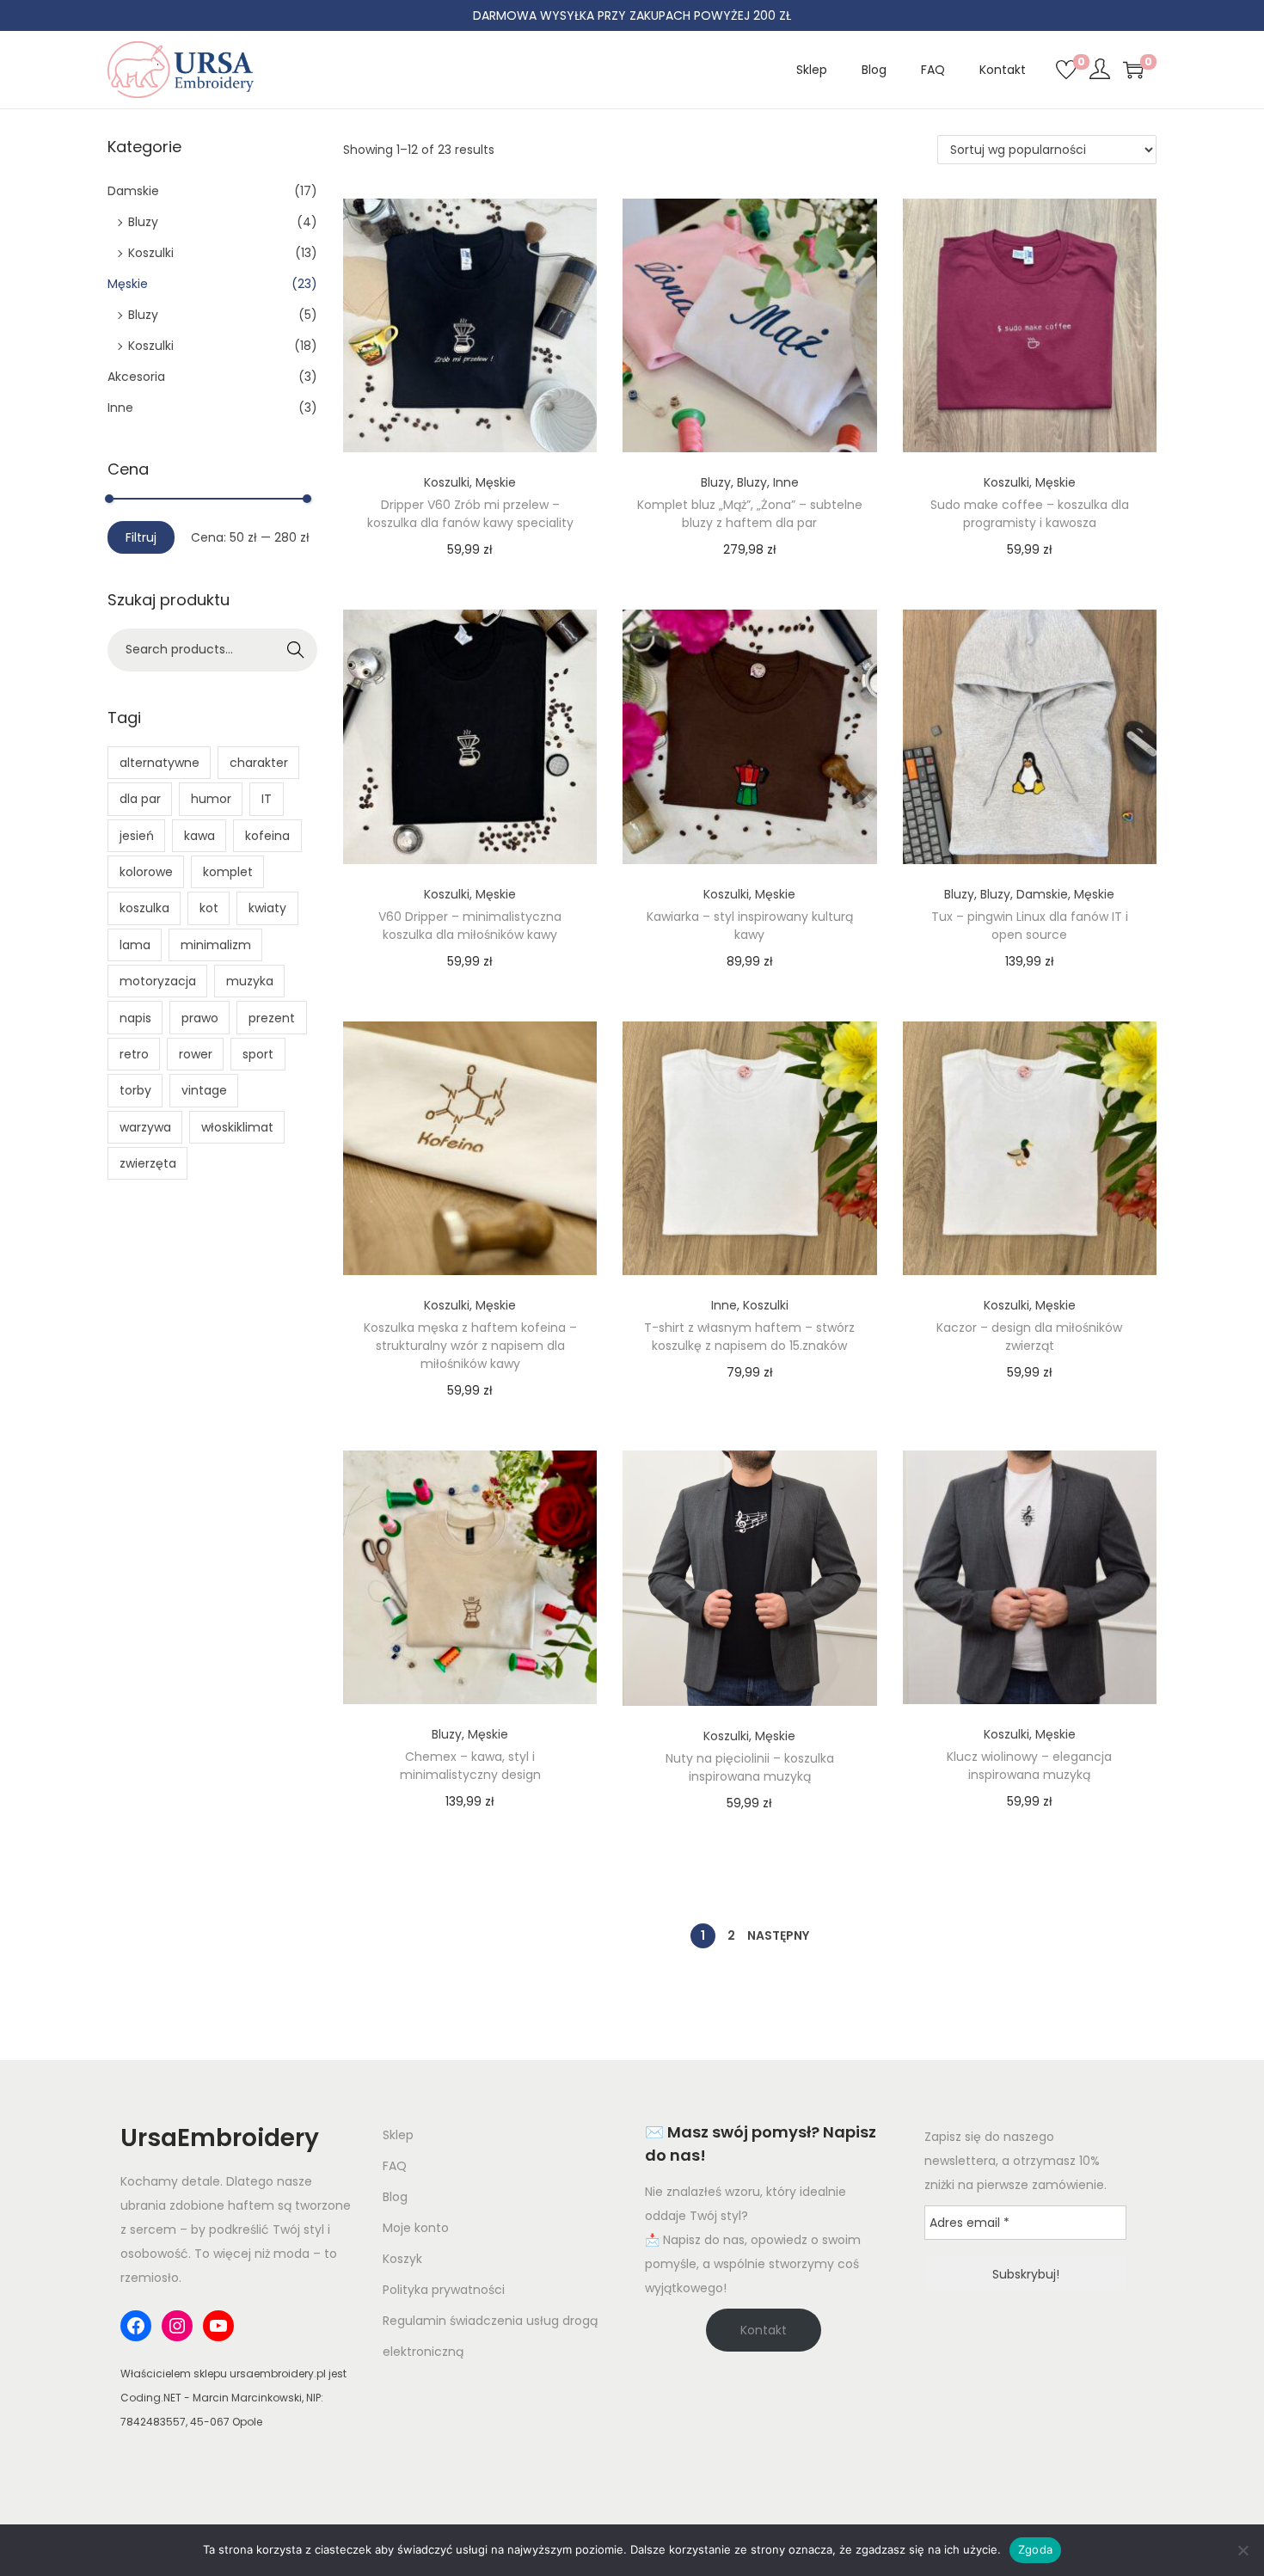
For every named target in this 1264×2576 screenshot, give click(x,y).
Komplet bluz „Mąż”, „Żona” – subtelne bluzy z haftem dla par (750, 514)
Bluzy (716, 482)
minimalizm (216, 945)
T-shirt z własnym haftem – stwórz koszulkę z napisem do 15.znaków (749, 1337)
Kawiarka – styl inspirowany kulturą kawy (750, 926)
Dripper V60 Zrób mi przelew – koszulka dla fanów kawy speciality (470, 514)
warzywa (145, 1127)
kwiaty (267, 908)
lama (135, 945)
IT (267, 799)
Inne (786, 482)
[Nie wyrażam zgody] (1243, 2550)
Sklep (398, 2135)
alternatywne (160, 763)
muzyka (250, 981)
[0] (1066, 70)
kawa (199, 836)
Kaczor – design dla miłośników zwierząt (1029, 1337)
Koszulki (447, 482)
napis (135, 1018)
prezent (272, 1018)
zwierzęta (148, 1163)
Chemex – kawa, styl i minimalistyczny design (470, 1766)
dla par (140, 799)
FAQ (395, 2166)
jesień (137, 836)
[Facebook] (136, 2326)
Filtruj (141, 537)
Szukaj (296, 650)
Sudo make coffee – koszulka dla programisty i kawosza (1030, 514)
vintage (204, 1090)
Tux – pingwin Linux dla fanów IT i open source (1030, 926)
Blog (395, 2197)
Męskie (496, 482)
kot (209, 908)
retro (134, 1054)
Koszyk (402, 2259)
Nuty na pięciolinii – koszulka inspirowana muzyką (750, 1767)
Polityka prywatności (444, 2290)
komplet (228, 872)
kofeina (267, 836)
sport (258, 1054)
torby (135, 1090)
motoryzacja (158, 981)
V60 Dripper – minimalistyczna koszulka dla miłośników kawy (470, 926)
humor (211, 799)
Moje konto (416, 2228)
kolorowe (146, 872)
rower (196, 1054)
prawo (200, 1018)
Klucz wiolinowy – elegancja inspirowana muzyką (1029, 1766)
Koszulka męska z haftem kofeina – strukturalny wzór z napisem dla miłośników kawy (470, 1346)
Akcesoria (136, 377)
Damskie (1042, 894)
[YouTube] (218, 2326)
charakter (259, 763)
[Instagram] (177, 2326)
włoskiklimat (237, 1127)
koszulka (144, 908)
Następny (778, 1935)
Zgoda (1035, 2549)
